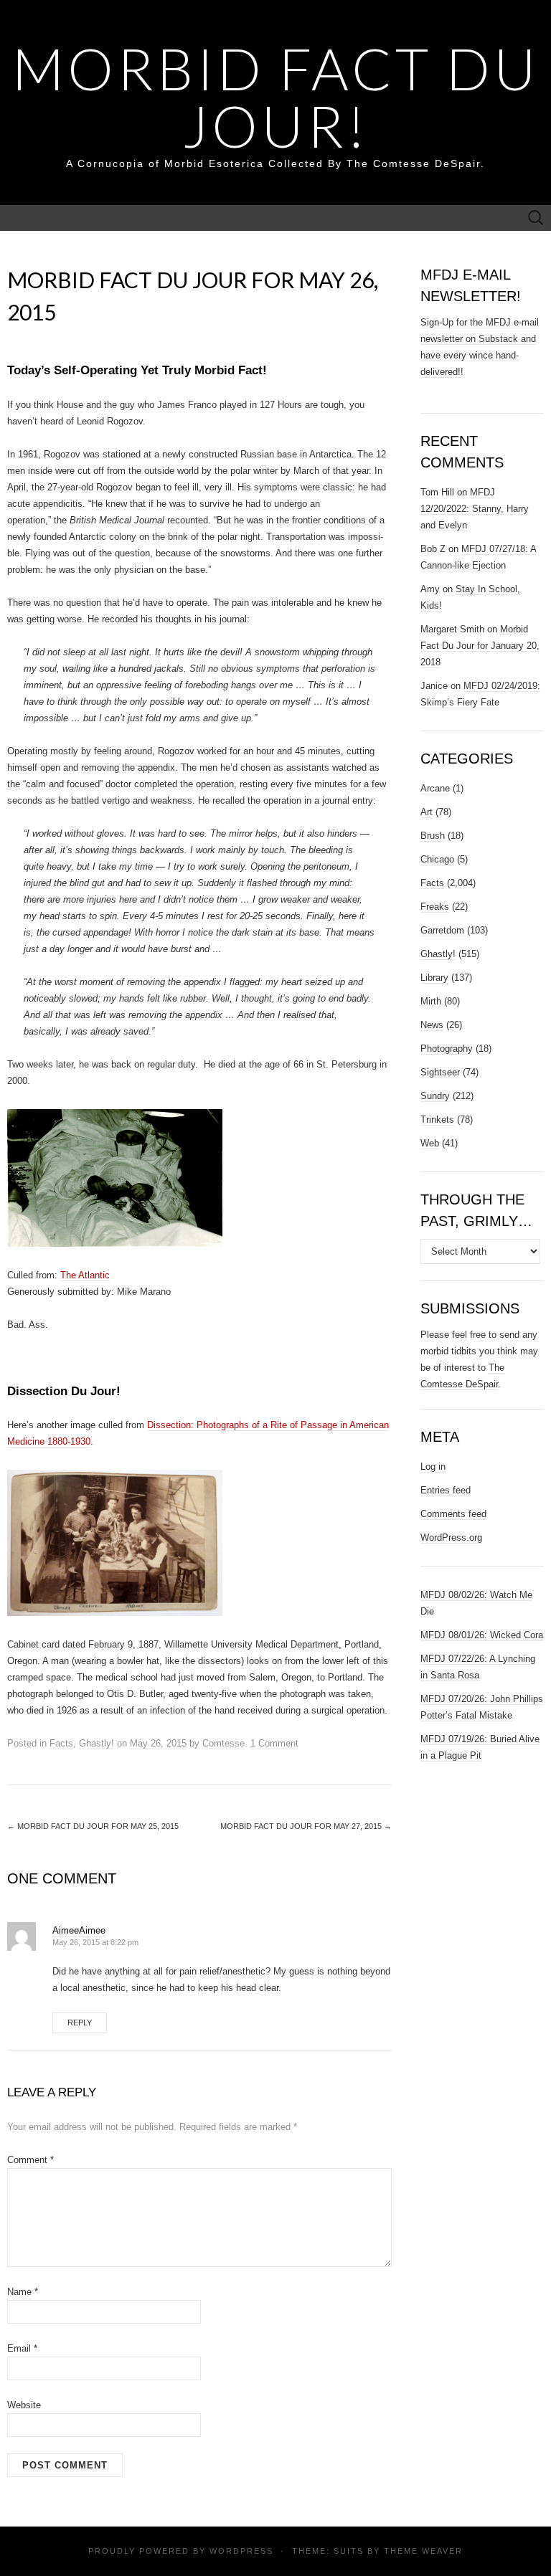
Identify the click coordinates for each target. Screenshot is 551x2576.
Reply (80, 2023)
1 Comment (274, 1743)
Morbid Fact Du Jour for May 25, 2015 (93, 1826)
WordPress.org (451, 1537)
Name (23, 2292)
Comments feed (453, 1514)
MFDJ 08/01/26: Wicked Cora (482, 1635)
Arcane (435, 788)
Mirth (431, 1001)
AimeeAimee (79, 1930)
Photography (447, 1049)
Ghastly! (96, 1743)
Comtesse (223, 1743)
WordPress (241, 2551)
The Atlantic (85, 1275)
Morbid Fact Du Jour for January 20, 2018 (480, 646)
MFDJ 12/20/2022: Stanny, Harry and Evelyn (475, 509)
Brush (433, 836)
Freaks (435, 907)
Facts (61, 1743)
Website (24, 2405)
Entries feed (446, 1490)
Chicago (437, 859)
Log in (433, 1467)
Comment (30, 2160)
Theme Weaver (423, 2551)
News (432, 1025)
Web (430, 1143)
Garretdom (442, 930)
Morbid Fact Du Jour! (276, 97)
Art (427, 812)
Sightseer (440, 1072)
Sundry (435, 1096)
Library (434, 978)
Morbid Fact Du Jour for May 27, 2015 (306, 1826)
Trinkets (437, 1120)
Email (22, 2348)
